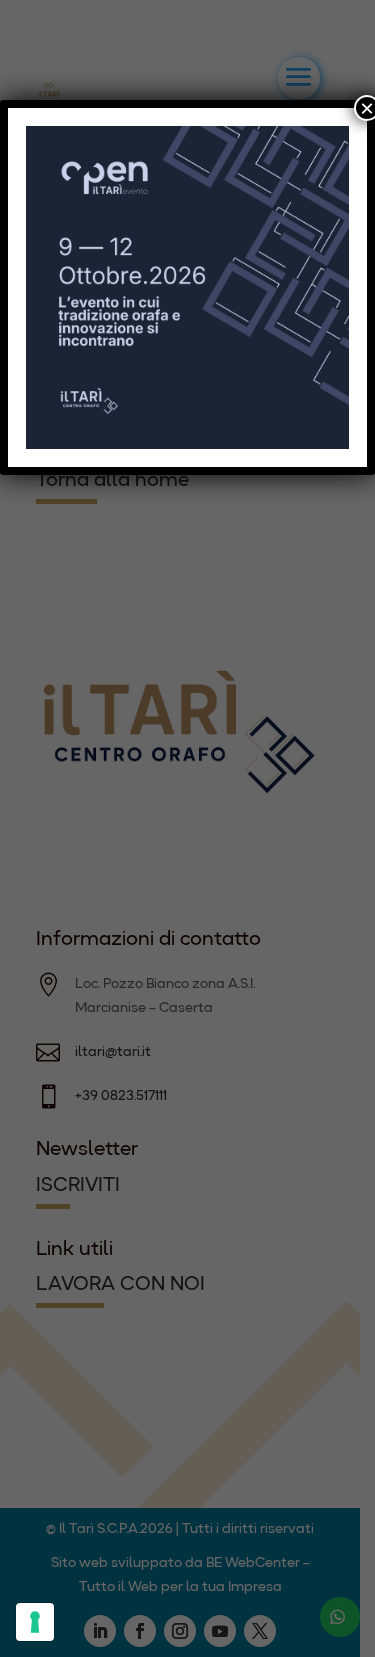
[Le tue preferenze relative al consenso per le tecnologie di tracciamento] (35, 1622)
